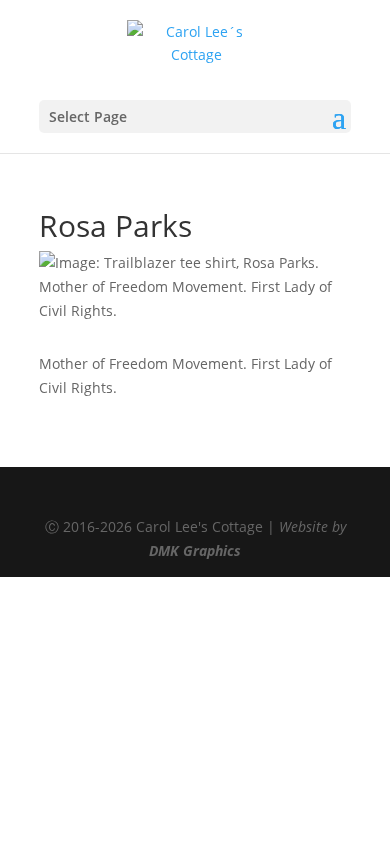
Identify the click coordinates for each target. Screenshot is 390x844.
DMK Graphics (195, 550)
